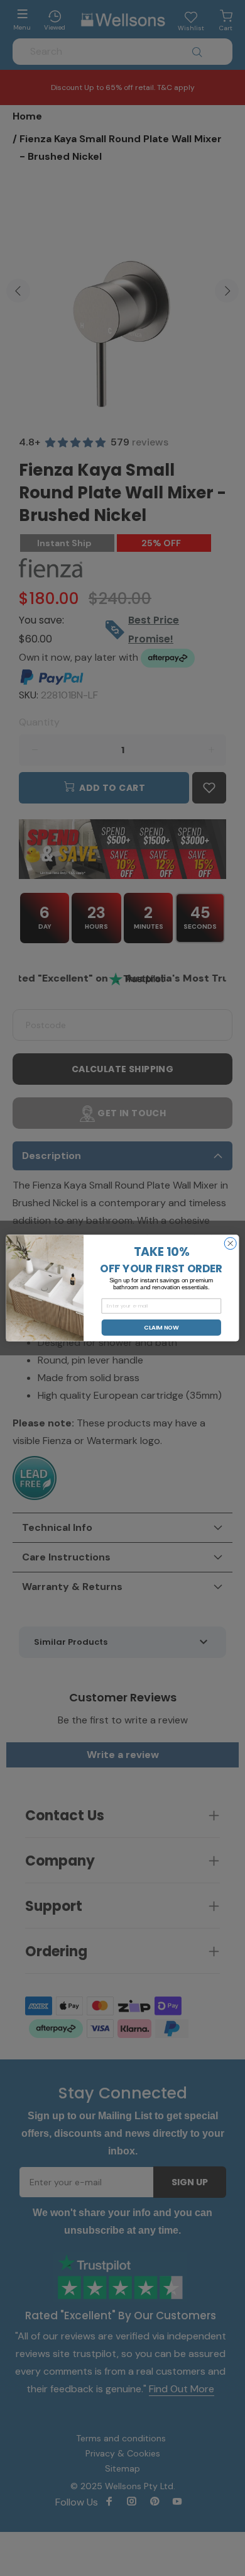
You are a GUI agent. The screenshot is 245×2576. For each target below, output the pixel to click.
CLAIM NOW (161, 1327)
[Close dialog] (230, 1244)
